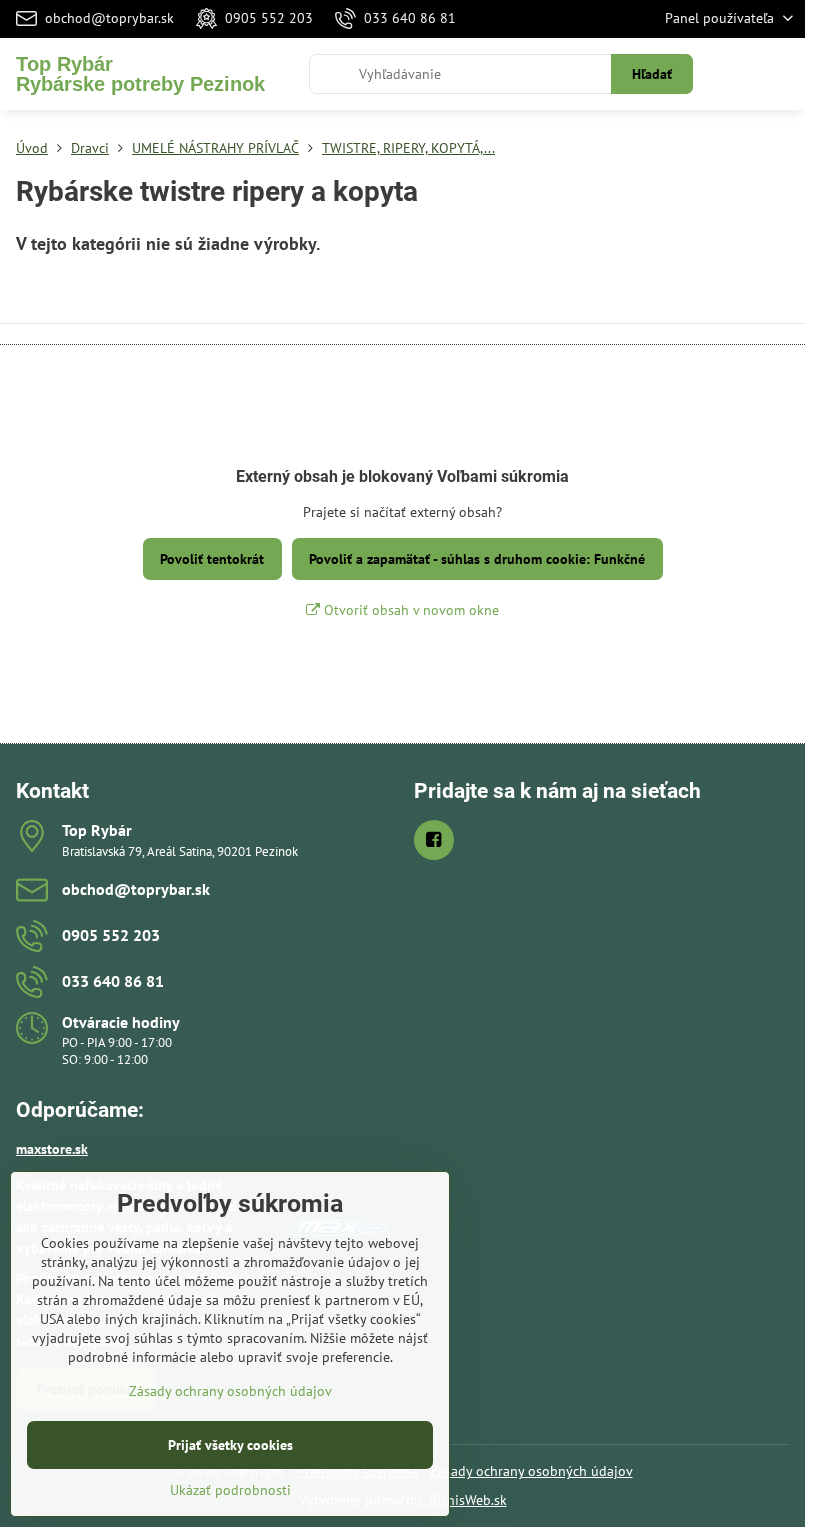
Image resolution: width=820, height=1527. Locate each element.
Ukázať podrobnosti (230, 1490)
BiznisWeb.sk (468, 1500)
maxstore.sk (52, 1149)
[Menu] (781, 74)
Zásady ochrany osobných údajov (531, 1471)
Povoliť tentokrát (212, 559)
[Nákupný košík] (733, 74)
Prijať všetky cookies (230, 1445)
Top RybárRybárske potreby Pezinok (140, 74)
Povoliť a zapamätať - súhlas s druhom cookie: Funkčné (477, 559)
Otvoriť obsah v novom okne (409, 610)
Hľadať (652, 74)
